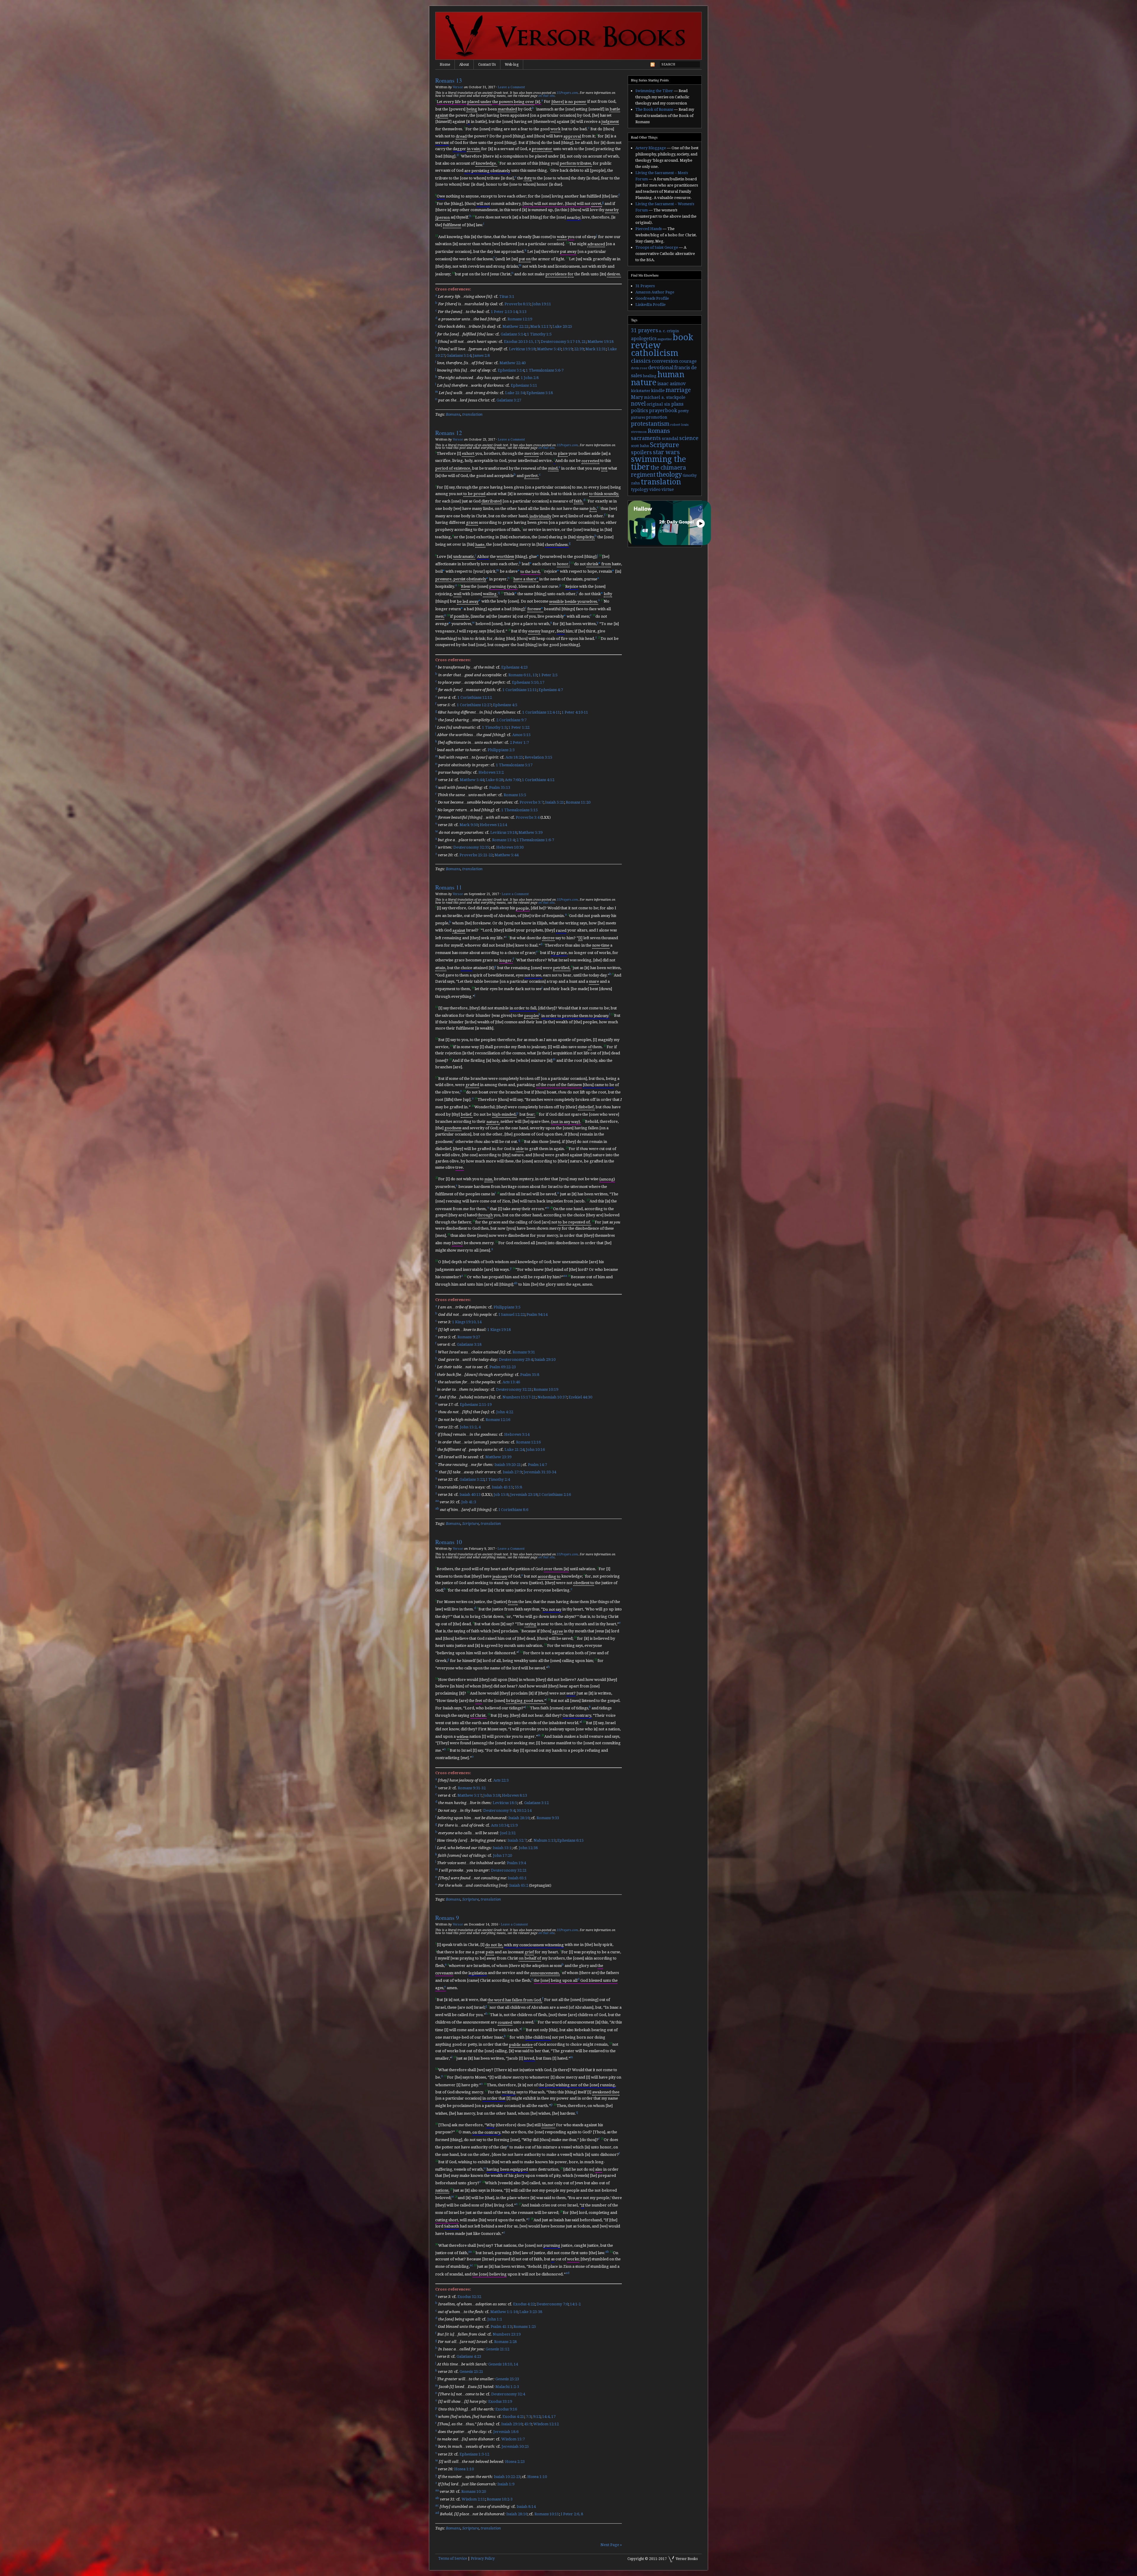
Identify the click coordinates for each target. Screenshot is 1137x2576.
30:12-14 (524, 1810)
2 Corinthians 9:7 (511, 720)
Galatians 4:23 (469, 2357)
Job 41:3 (469, 1502)
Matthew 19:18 (600, 342)
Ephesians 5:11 (524, 385)
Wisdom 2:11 (473, 2499)
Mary (637, 397)
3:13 (523, 312)
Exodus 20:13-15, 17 (521, 342)
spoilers (641, 452)
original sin (659, 404)
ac (471, 2265)
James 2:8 (481, 355)
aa (565, 1276)
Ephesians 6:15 (570, 1840)
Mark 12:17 (541, 327)
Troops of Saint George (657, 247)
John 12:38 (528, 1848)
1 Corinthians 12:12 (475, 697)
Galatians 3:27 (509, 400)
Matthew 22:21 (515, 327)
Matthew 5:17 (469, 1795)
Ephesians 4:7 (551, 690)
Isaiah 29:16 (512, 2424)
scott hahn (640, 446)
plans (677, 404)
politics (640, 411)
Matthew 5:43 (549, 349)
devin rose (639, 368)
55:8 (518, 1487)
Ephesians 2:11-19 (476, 1405)
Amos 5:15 (521, 735)
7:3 (529, 2417)
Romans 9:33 (548, 1818)
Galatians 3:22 (472, 1480)
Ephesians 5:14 (511, 370)
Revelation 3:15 (538, 758)
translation (472, 414)
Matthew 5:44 (472, 780)
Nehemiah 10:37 (552, 1397)
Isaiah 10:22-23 (507, 2477)
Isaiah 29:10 (545, 1360)
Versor (458, 87)
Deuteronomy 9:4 (499, 1810)
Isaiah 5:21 (555, 803)
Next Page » (611, 2545)
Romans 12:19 (520, 319)
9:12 (537, 2417)
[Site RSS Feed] (653, 66)
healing (650, 376)
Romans (453, 414)
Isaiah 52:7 (517, 1840)
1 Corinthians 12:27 (474, 705)
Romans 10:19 (546, 1390)
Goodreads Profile (652, 298)
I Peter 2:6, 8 (572, 2514)
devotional (661, 368)
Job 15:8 (501, 1495)
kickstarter (641, 391)
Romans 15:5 (515, 795)
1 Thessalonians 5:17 (514, 765)
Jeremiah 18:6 (506, 2432)
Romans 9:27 (469, 1337)
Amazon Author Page (655, 292)
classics (641, 361)
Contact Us (487, 65)
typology (640, 489)
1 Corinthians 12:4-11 (541, 713)
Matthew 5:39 (530, 832)
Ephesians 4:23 (514, 668)
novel (638, 404)
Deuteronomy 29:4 (516, 1360)
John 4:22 (505, 1412)
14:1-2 (575, 2304)
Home (445, 65)
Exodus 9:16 (506, 2409)
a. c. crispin (669, 331)
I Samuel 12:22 (512, 1315)
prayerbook (663, 411)
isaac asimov (672, 384)
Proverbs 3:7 (531, 803)
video (655, 489)
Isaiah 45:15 (502, 1487)
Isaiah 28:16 (519, 1818)
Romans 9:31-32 (472, 1788)
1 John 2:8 (530, 378)
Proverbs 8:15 (517, 304)
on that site (546, 96)
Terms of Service (453, 2559)
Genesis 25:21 (471, 2372)
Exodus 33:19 (500, 2402)
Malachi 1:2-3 (507, 2387)
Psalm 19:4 (516, 1863)
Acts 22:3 (501, 1781)
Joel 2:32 (508, 1833)
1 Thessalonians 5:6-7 (545, 370)
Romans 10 (449, 1542)
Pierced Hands (649, 229)
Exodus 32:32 (469, 2297)
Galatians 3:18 (469, 1345)
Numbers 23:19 (507, 2334)
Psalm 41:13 (501, 2327)
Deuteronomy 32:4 (508, 2394)
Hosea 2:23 (515, 2462)
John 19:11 (542, 304)
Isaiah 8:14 (526, 2507)
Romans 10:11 (547, 2514)
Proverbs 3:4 (528, 817)
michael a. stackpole (665, 397)
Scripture (470, 1524)
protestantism (650, 424)
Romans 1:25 (525, 2327)
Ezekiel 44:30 (580, 1397)
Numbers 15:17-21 (519, 1397)
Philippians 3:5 (507, 1307)
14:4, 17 (549, 2417)
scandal (670, 439)
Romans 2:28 (505, 2342)
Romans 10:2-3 (500, 2499)
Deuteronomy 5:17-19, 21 (563, 342)
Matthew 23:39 (498, 1457)
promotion (657, 417)
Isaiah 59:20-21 (508, 1465)
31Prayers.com (567, 93)
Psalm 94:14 (537, 1315)
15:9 (514, 1826)
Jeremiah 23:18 (524, 1495)
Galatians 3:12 (536, 1803)
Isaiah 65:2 (519, 1885)
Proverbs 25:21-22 (476, 855)
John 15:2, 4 (470, 1427)
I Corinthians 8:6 (513, 1510)
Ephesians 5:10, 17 (528, 682)
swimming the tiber (659, 463)
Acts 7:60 (513, 780)
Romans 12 (449, 433)
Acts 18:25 (514, 758)
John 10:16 (535, 1450)
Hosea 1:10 (464, 2469)
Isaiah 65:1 (517, 1878)
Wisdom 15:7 (513, 2439)
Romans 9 (447, 1918)
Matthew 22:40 (513, 363)
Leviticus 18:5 (505, 1803)
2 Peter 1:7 (519, 742)
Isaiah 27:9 (512, 1472)
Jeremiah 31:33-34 (540, 1472)
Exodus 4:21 (513, 2417)
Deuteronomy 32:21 (514, 1390)
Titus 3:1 (507, 297)
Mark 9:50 (469, 825)
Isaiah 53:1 (502, 1848)
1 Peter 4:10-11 (575, 713)
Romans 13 (449, 80)
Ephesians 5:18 (540, 393)
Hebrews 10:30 (510, 848)
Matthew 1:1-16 (504, 2312)
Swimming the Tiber (654, 91)
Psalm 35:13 (500, 787)
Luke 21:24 (514, 1450)
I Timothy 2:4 (498, 1480)
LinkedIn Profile (651, 305)
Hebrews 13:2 (491, 772)
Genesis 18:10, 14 (503, 2364)
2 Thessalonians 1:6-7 (535, 840)
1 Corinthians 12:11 (520, 690)
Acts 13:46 (511, 1382)
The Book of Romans (654, 109)
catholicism (655, 353)
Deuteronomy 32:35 (471, 848)
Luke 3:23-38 (531, 2312)
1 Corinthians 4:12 (538, 780)
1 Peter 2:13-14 (504, 312)
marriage (678, 390)
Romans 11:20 (578, 803)
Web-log (512, 65)
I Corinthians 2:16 (555, 1495)
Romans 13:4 (503, 840)
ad (567, 2273)
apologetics (644, 339)
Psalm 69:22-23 (503, 1367)
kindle (658, 391)
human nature (658, 378)
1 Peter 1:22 (519, 727)
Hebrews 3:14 (517, 1435)
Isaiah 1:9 (506, 2484)
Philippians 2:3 (501, 750)
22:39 (579, 349)
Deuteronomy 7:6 (552, 2304)
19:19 (568, 349)
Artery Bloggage (651, 148)
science (689, 438)
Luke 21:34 (515, 393)
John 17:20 (502, 1855)
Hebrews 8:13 (514, 1795)
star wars (666, 452)
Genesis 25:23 (507, 2379)
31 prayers (644, 330)
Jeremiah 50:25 (515, 2447)
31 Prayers (645, 286)
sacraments (646, 438)
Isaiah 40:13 (470, 1495)
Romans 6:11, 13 (523, 675)
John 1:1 (495, 2319)
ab (516, 1283)
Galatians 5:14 (513, 334)
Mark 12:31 (596, 349)
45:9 (528, 2424)
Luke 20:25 (562, 327)
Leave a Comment (511, 87)
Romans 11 (449, 887)
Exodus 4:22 (524, 2304)
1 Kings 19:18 (499, 1330)
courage (688, 361)
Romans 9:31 (524, 1352)
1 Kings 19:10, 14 (467, 1322)
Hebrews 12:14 (493, 825)
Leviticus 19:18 (522, 349)
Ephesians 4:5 (505, 705)
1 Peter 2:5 (548, 675)
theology (669, 474)
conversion (665, 361)
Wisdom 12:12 (546, 2424)
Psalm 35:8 (530, 1375)
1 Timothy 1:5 (539, 334)
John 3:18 (492, 1795)
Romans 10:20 (474, 2492)
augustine (665, 339)
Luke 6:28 (494, 780)
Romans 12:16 (498, 1420)
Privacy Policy (483, 2559)
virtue (668, 489)
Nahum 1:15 (545, 1840)
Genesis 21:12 (497, 2349)
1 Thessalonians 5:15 (519, 810)
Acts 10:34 (500, 1826)
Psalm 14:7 (537, 1465)
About (464, 65)
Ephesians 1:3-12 (474, 2454)
